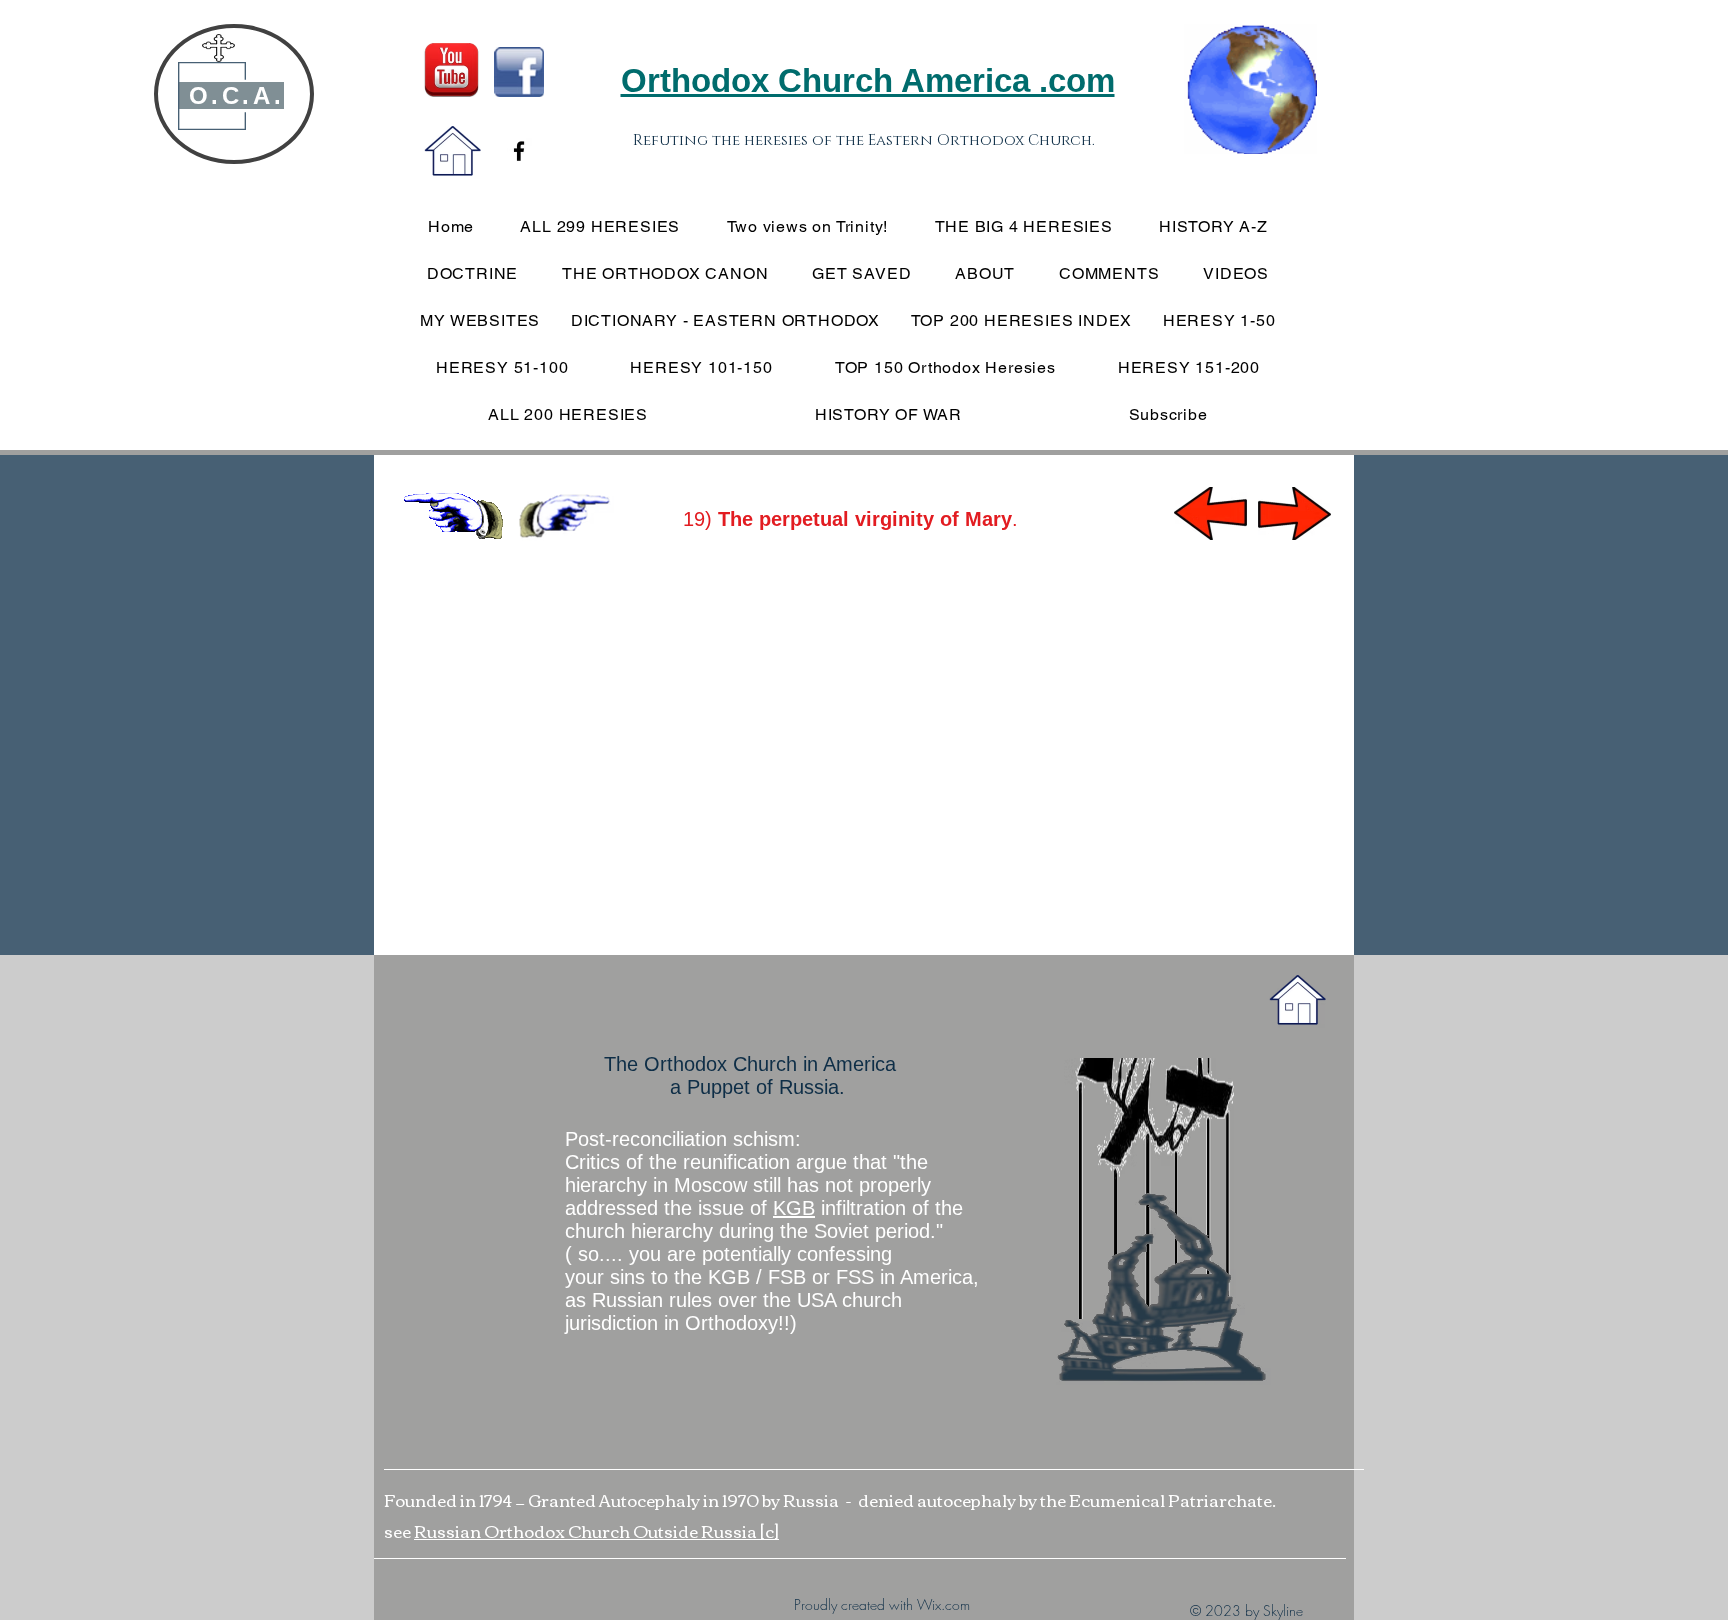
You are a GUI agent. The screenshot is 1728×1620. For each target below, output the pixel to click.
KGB (794, 1208)
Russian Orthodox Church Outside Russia (587, 1530)
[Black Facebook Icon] (519, 151)
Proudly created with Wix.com (882, 1604)
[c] (769, 1530)
